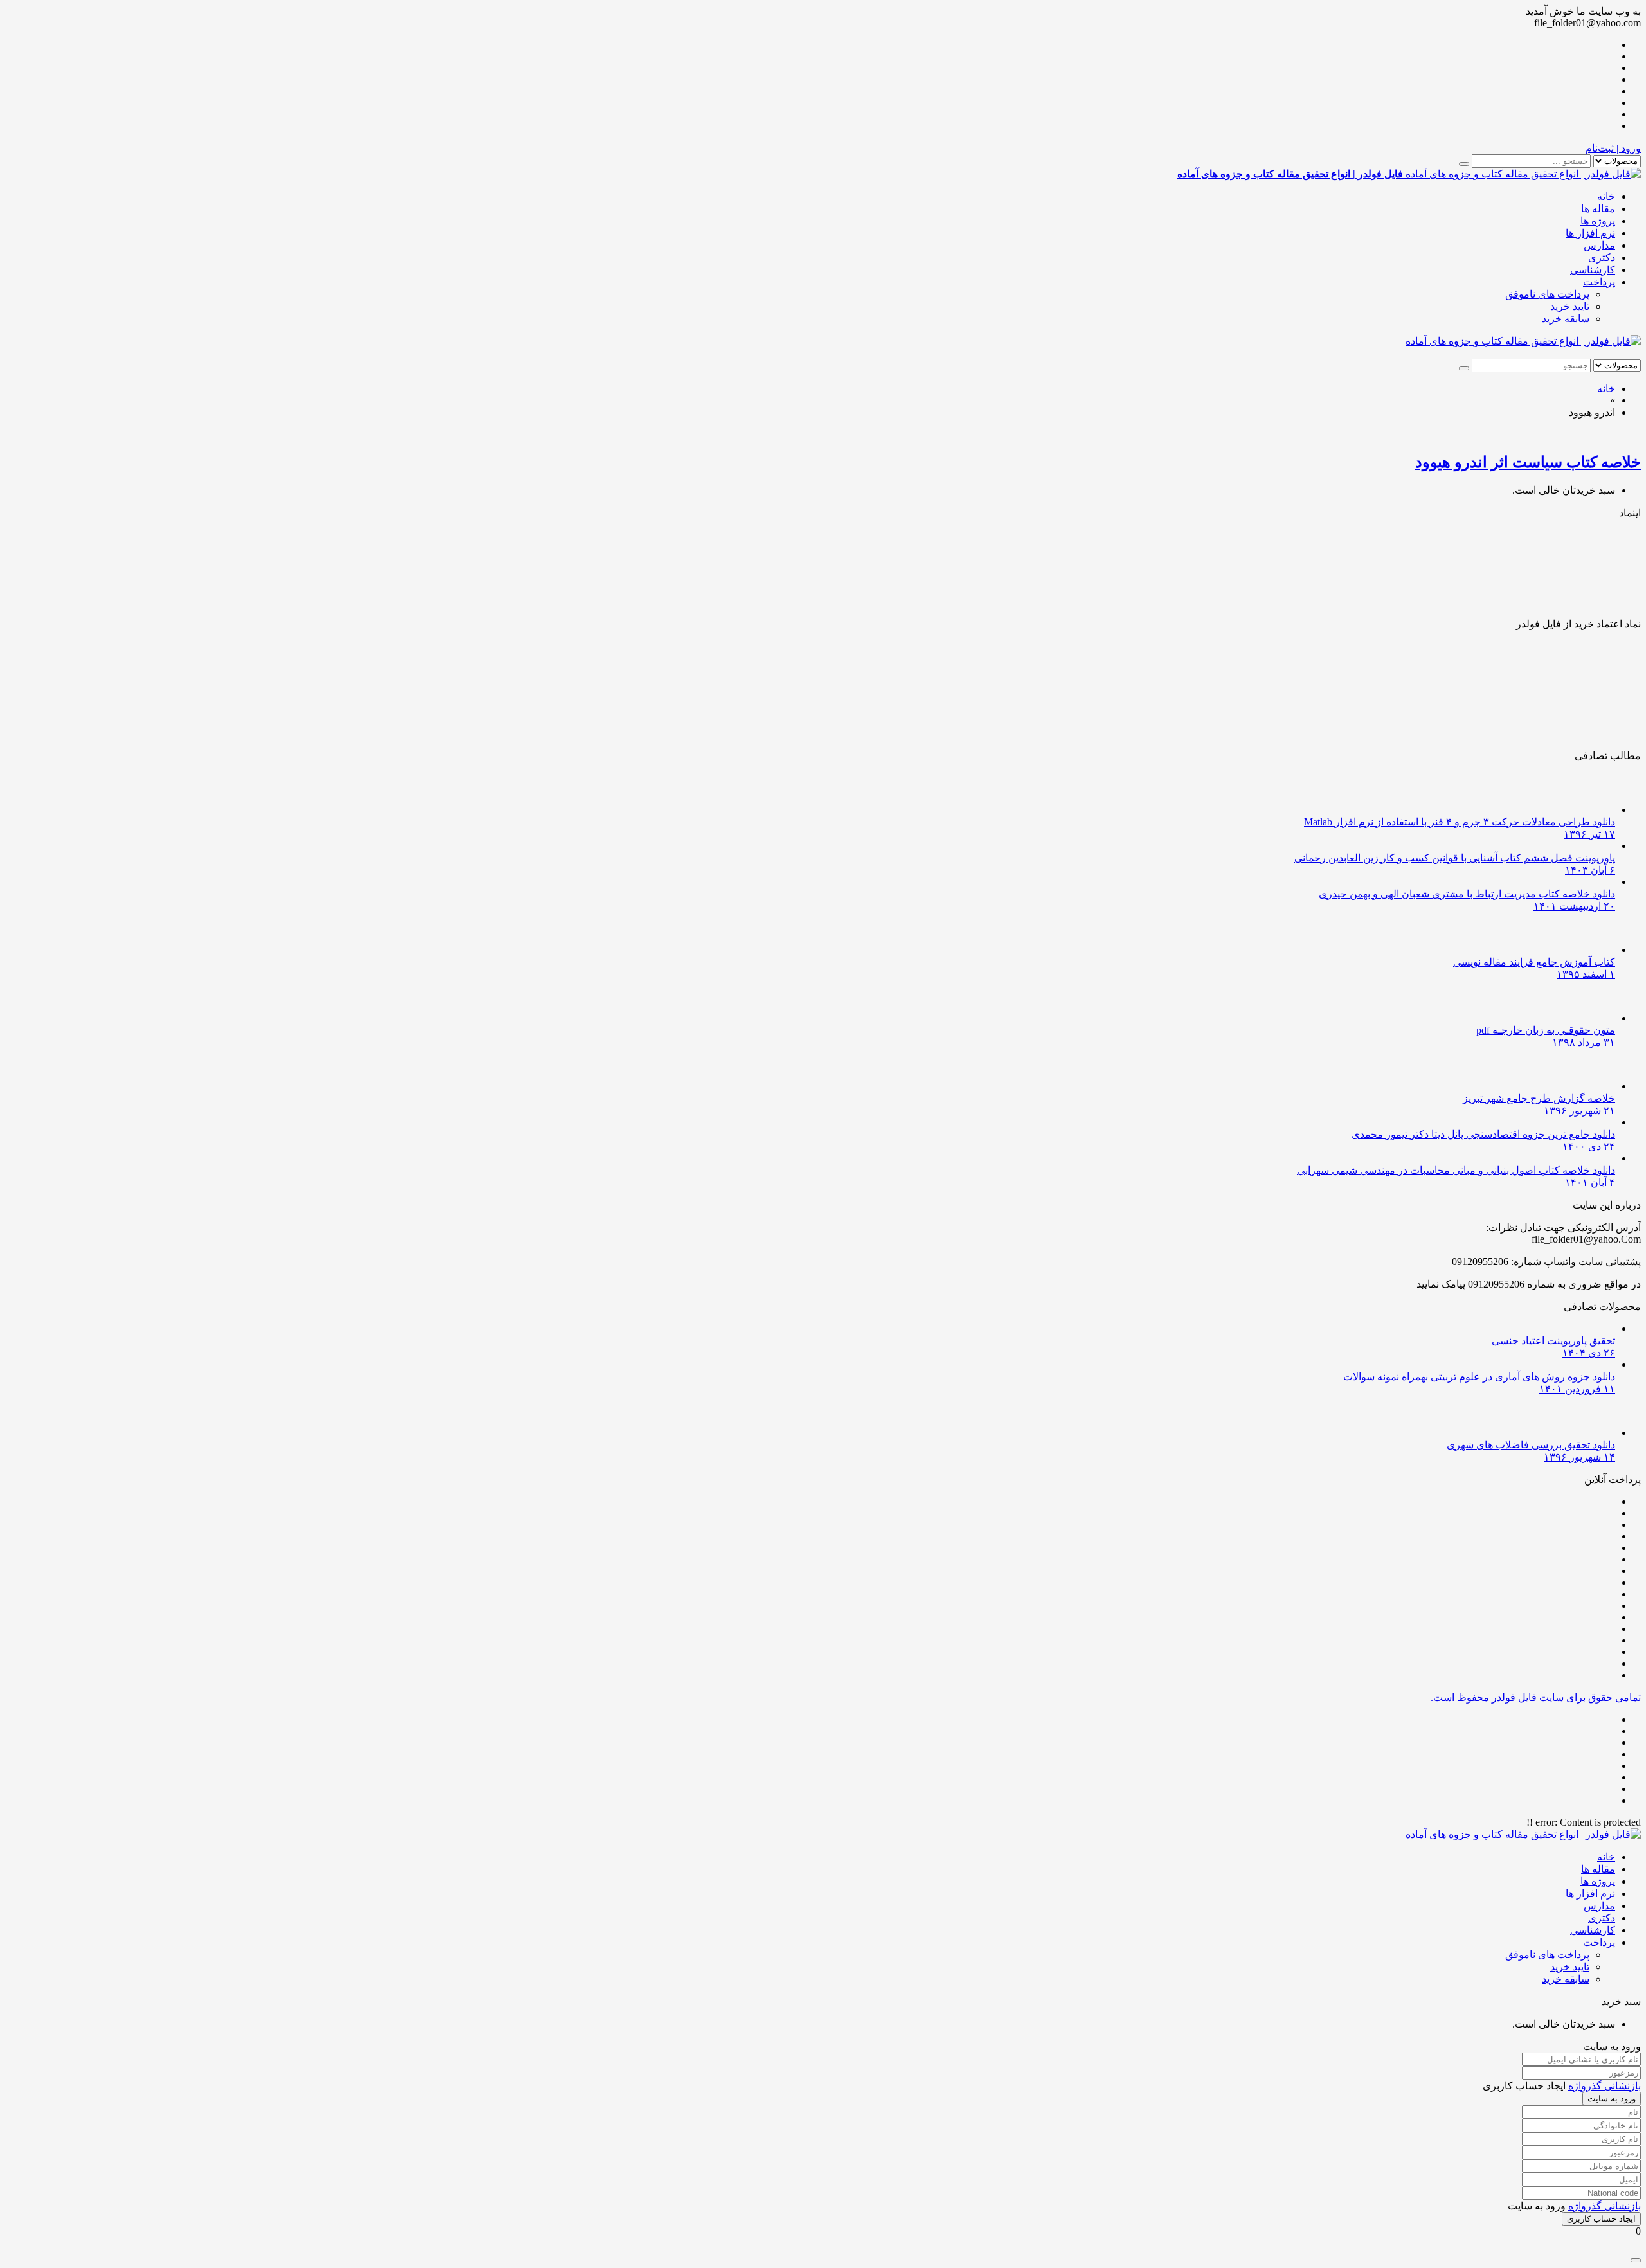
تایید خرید (1570, 306)
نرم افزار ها (1590, 233)
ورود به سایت (1612, 2099)
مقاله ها (1598, 209)
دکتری (1602, 257)
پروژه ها (1598, 221)
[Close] (1636, 2260)
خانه (1606, 196)
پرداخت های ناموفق (1547, 294)
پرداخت (1599, 282)
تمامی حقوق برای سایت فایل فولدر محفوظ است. (1536, 1697)
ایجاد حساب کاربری (1601, 2219)
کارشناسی (1593, 270)
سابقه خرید (1566, 319)
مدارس (1599, 245)
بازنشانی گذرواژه (1605, 2086)
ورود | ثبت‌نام (1613, 148)
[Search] (1464, 164)
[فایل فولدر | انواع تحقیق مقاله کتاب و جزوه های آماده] (1523, 341)
